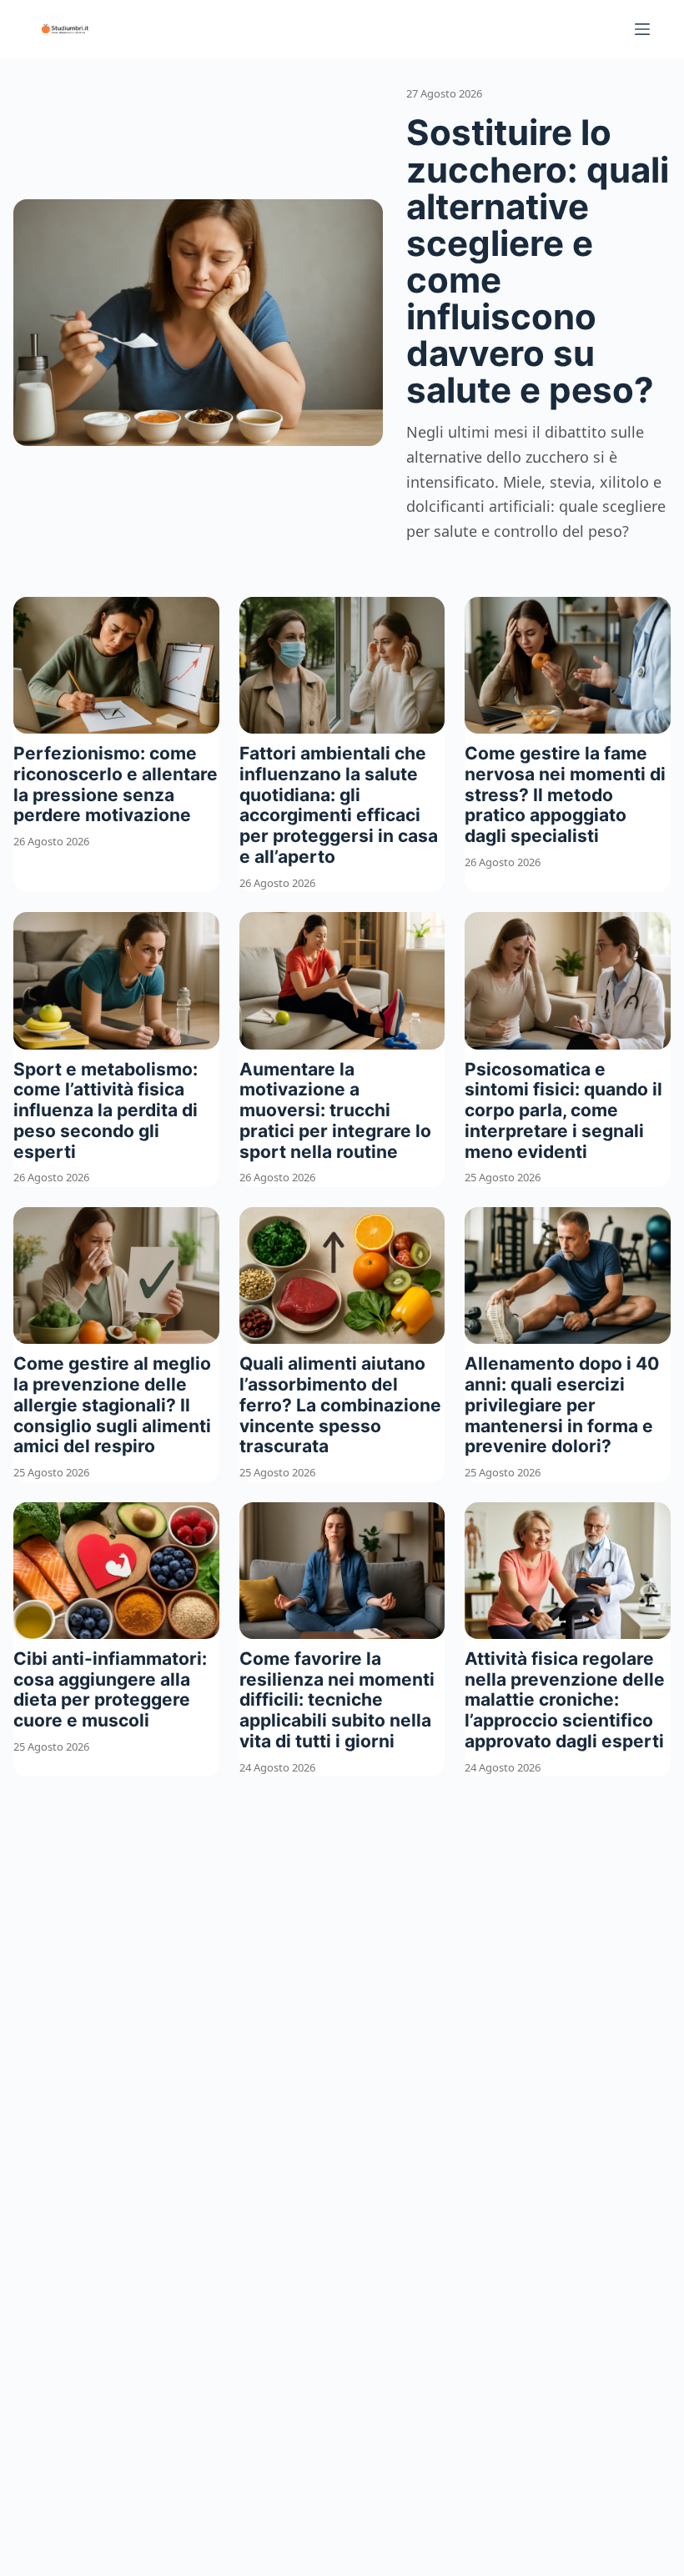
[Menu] (642, 29)
